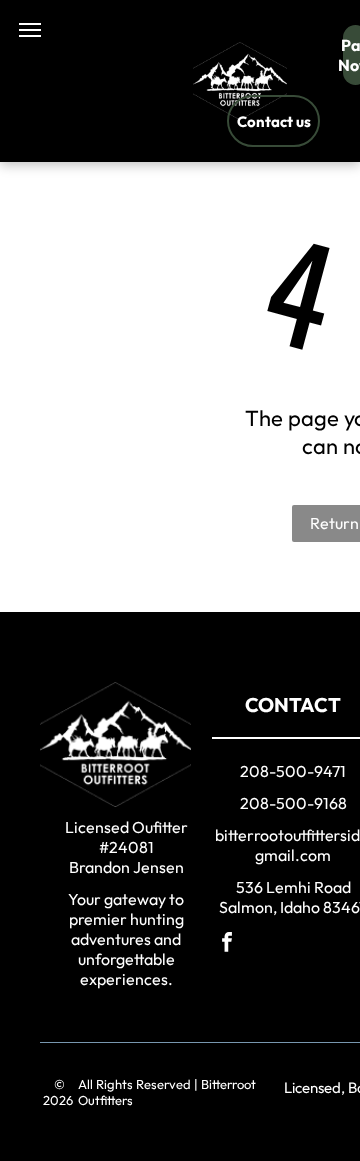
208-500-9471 (293, 771)
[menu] (30, 30)
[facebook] (227, 944)
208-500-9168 (293, 803)
